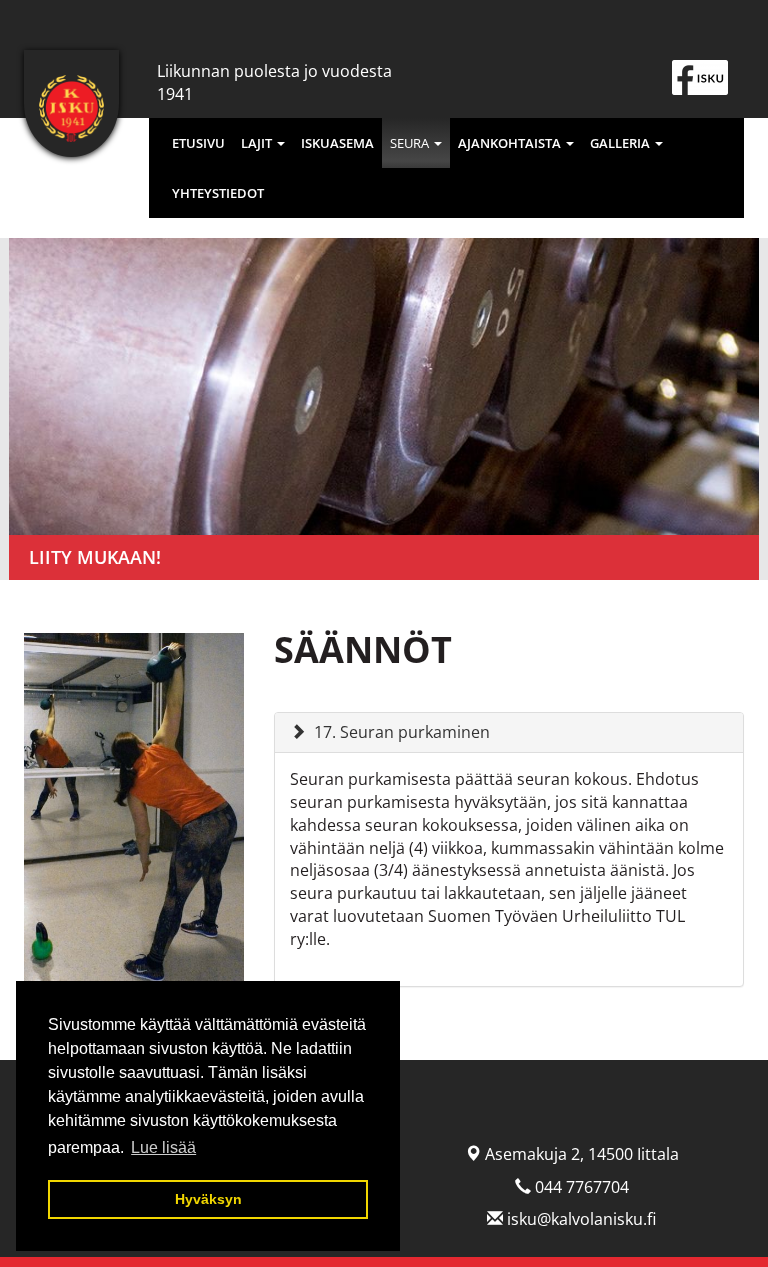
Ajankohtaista (511, 143)
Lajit (258, 143)
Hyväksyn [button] (208, 1199)
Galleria (621, 143)
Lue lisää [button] (163, 1147)
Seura (411, 143)
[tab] (509, 732)
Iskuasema (337, 143)
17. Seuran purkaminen (402, 732)
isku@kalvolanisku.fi (581, 1219)
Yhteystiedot (218, 193)
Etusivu (198, 143)
